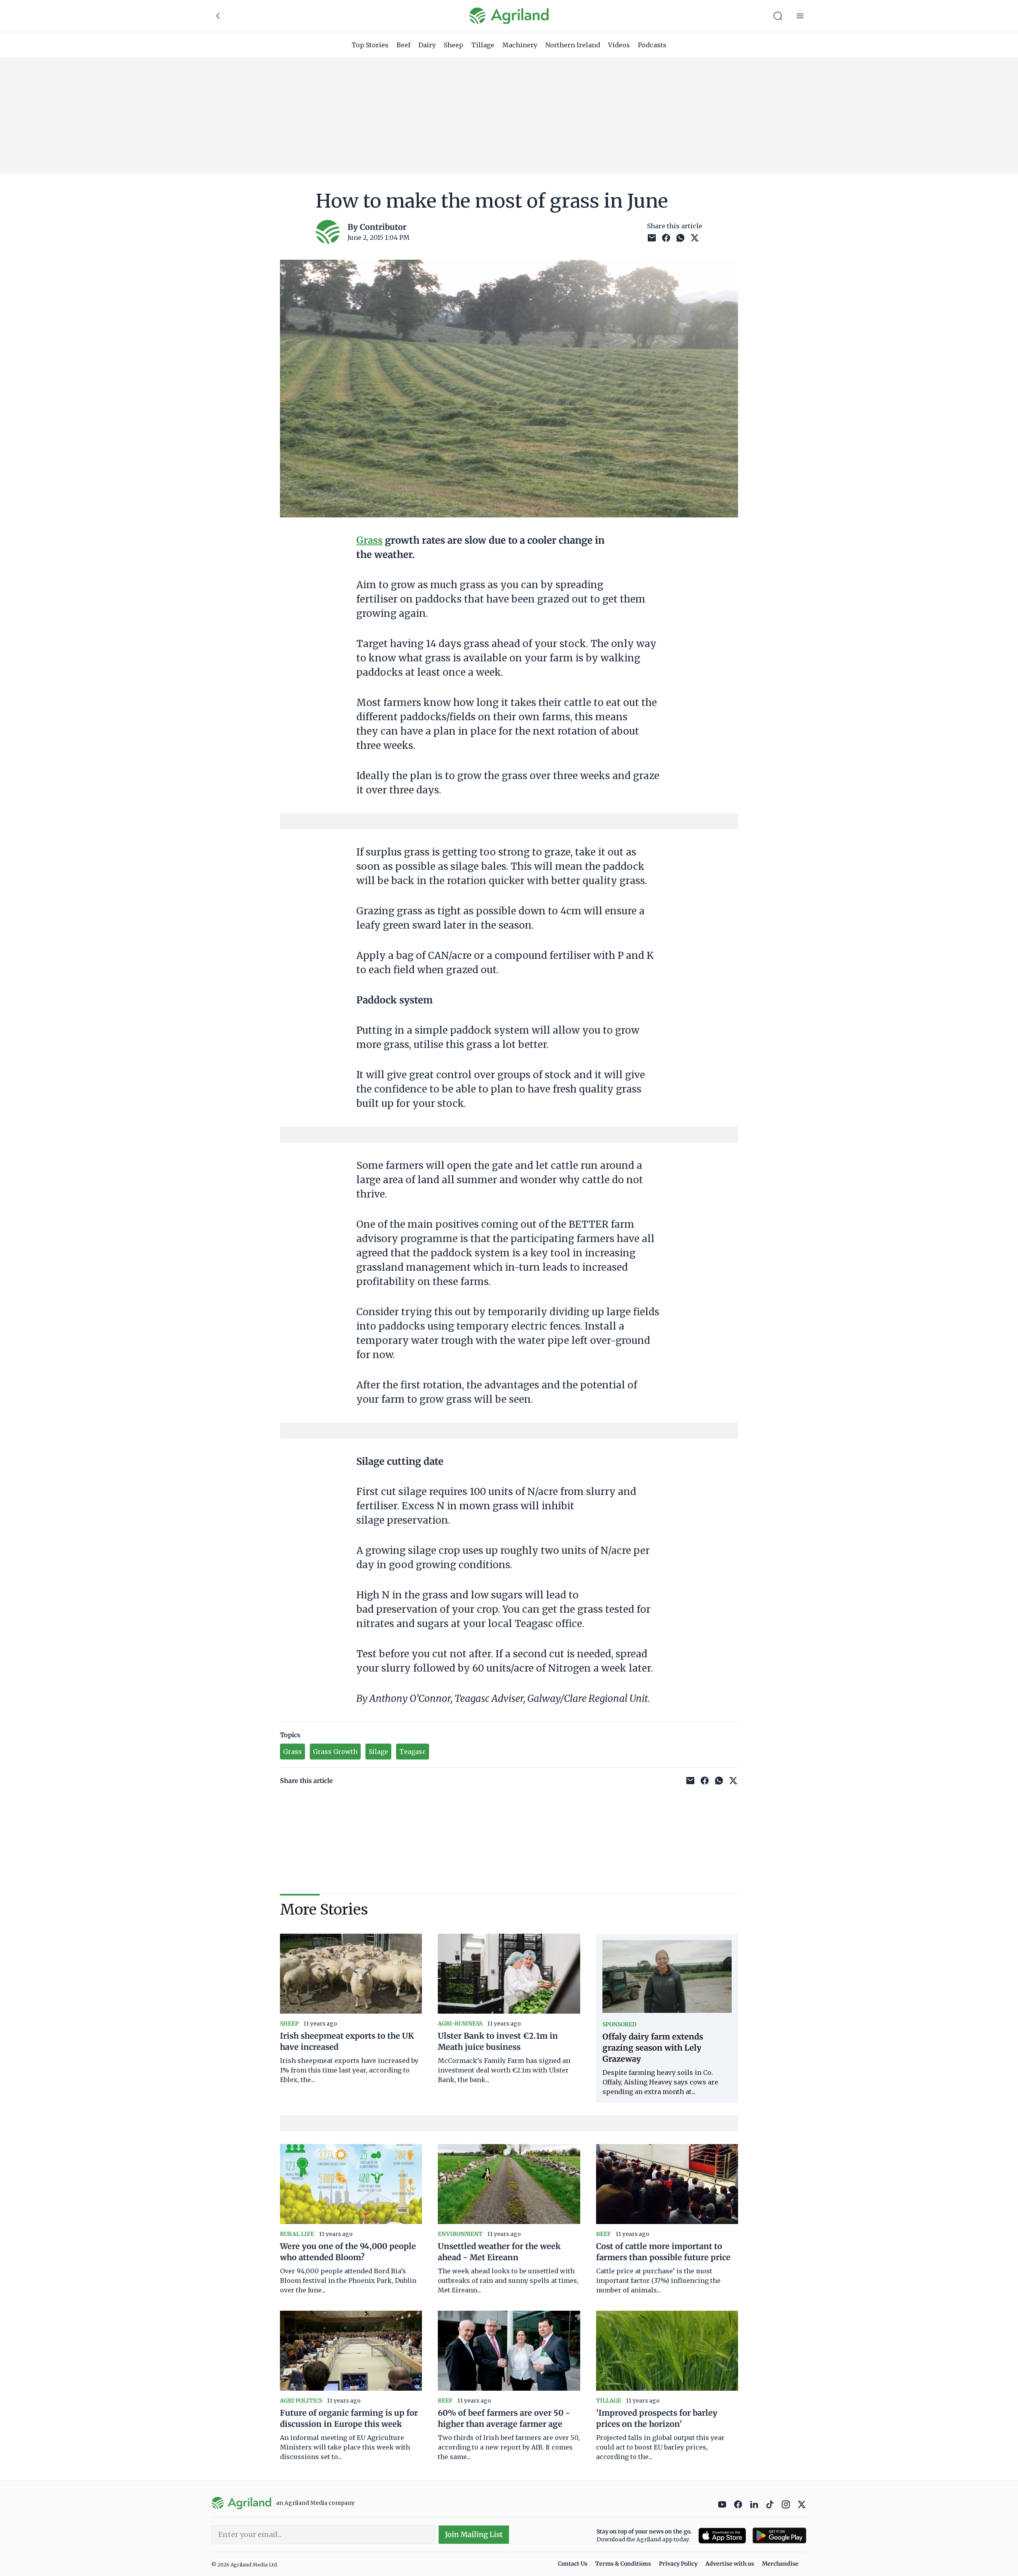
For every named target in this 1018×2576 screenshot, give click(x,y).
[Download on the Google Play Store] (779, 2536)
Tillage (483, 45)
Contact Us (573, 2564)
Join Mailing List (474, 2534)
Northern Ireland (573, 45)
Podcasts (652, 45)
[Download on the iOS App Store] (722, 2536)
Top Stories (370, 45)
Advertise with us (730, 2564)
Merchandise (780, 2564)
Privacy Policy (678, 2564)
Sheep (454, 45)
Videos (619, 45)
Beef (403, 45)
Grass (369, 540)
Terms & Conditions (623, 2564)
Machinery (520, 45)
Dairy (427, 45)
